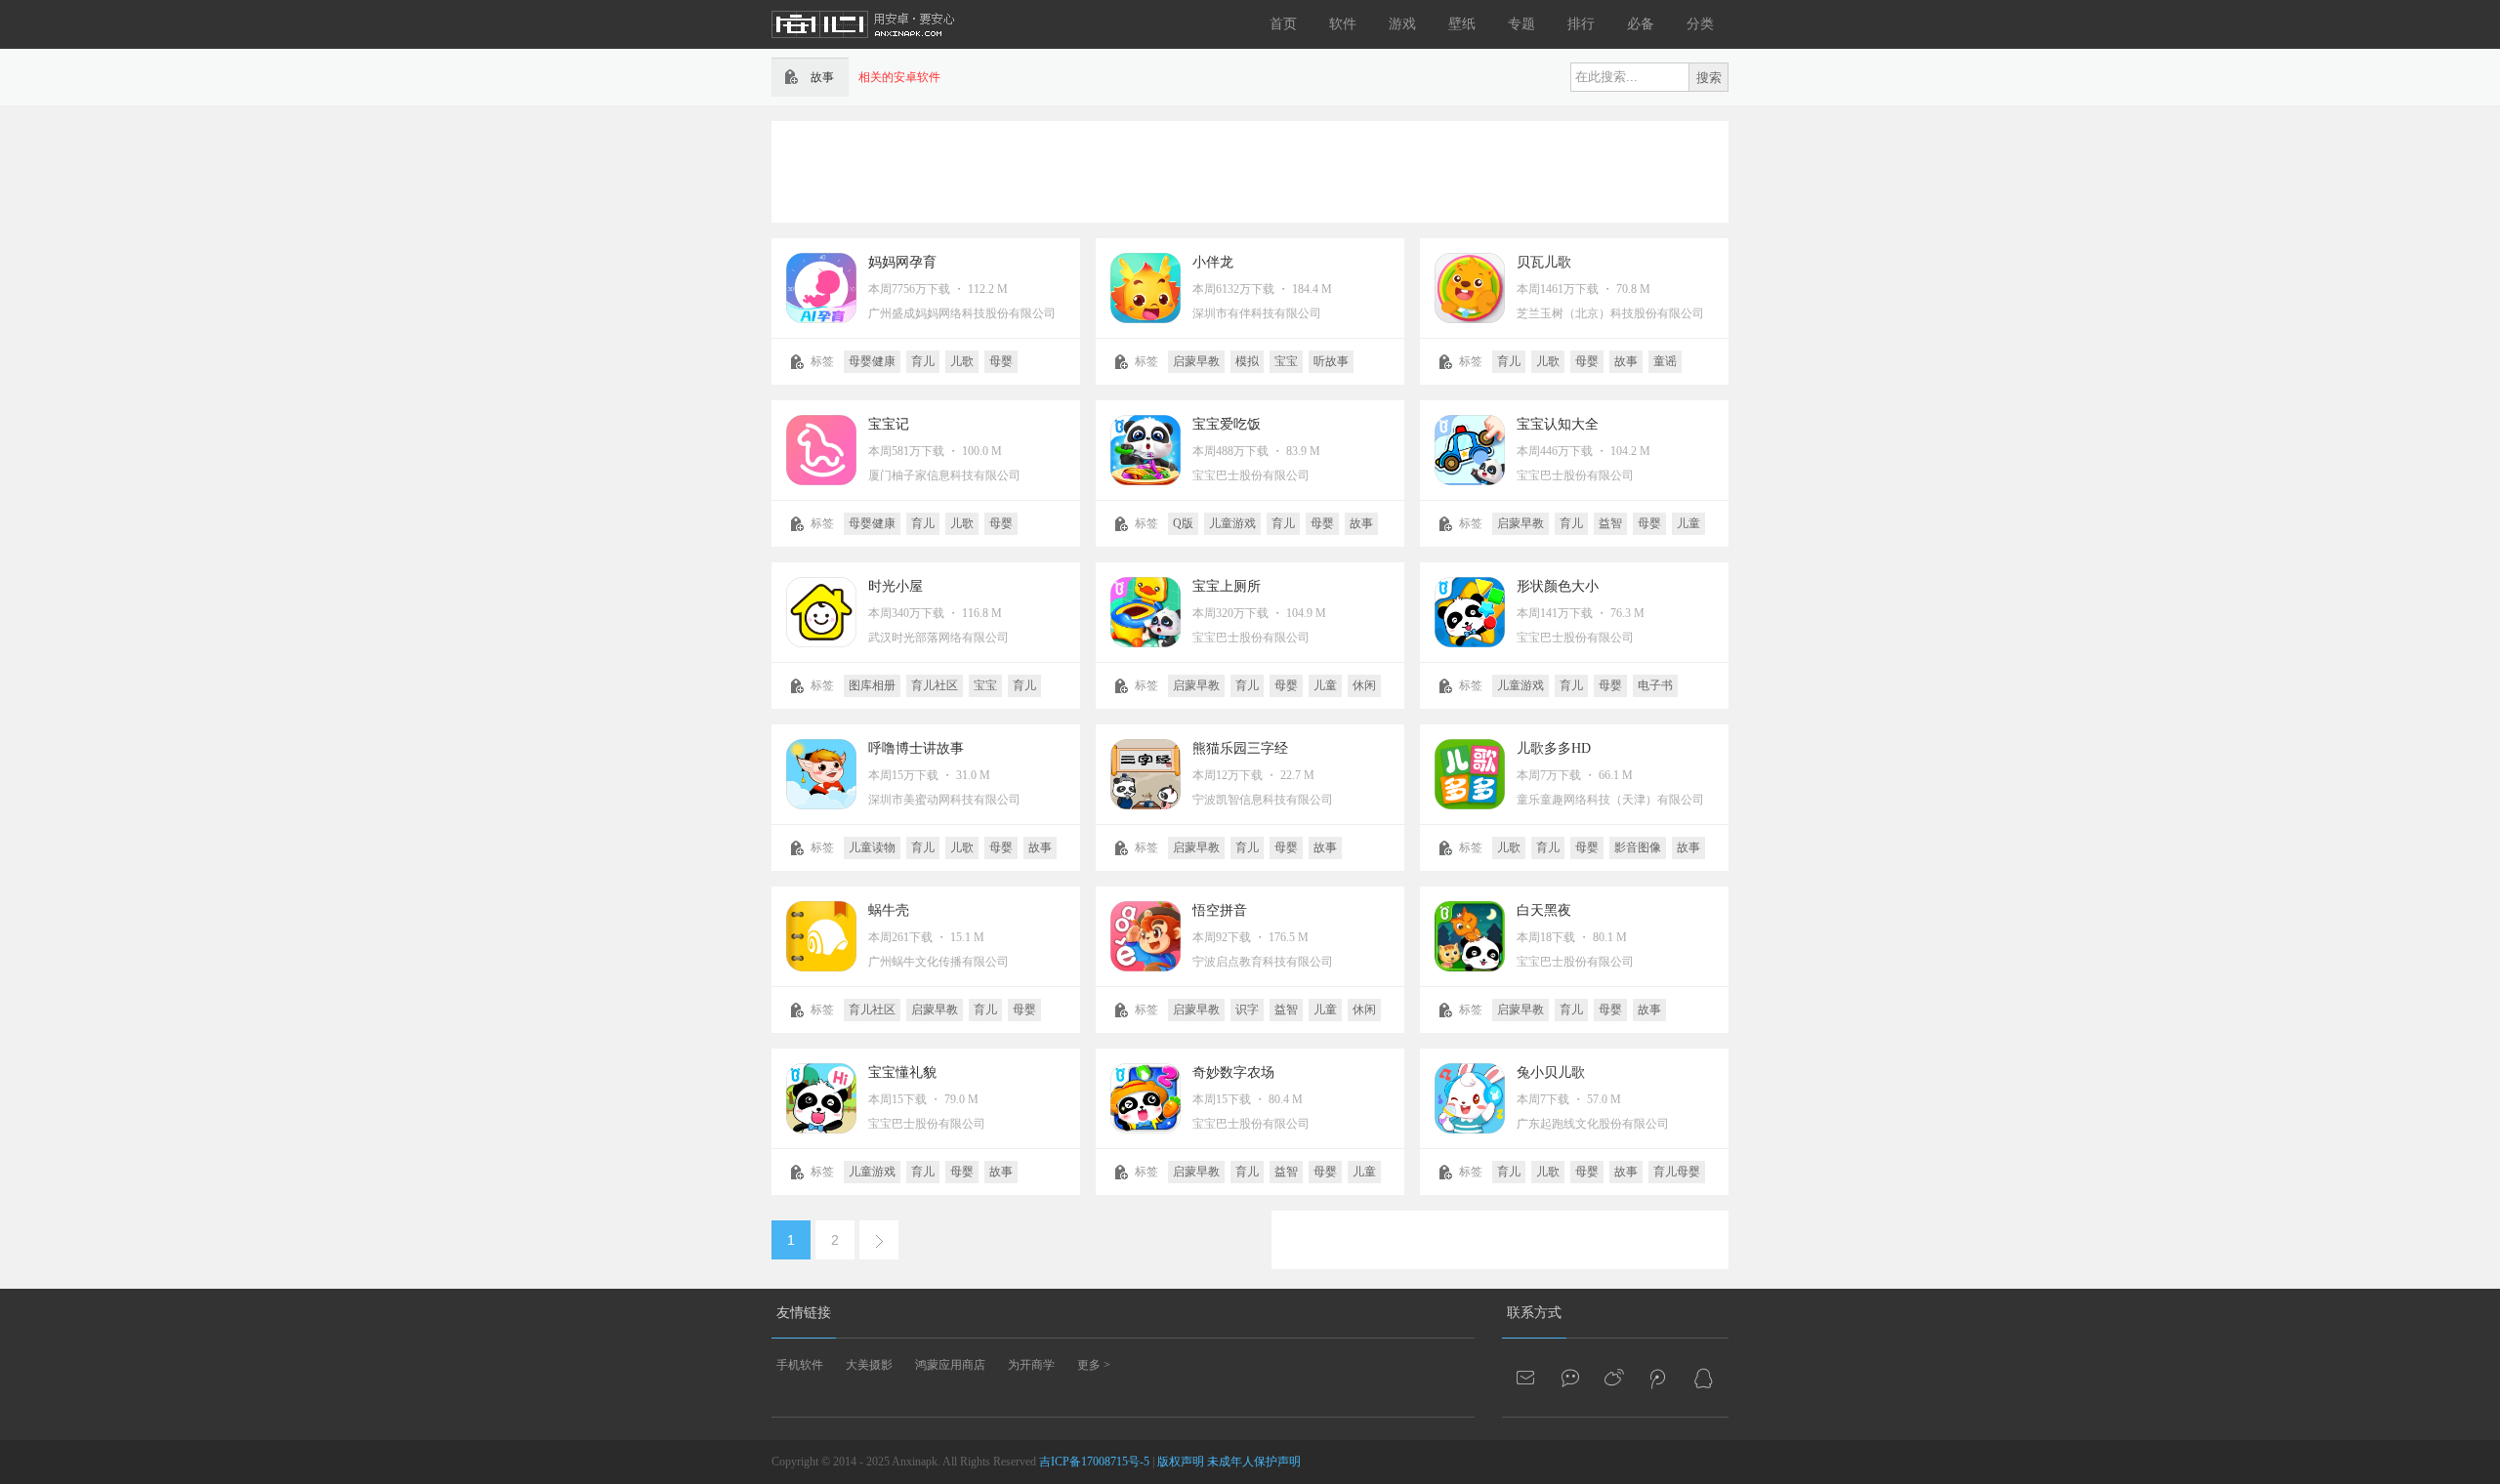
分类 (1700, 24)
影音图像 (1638, 847)
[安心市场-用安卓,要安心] (864, 45)
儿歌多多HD (1554, 748)
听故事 (1331, 361)
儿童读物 (872, 847)
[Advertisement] (1250, 170)
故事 (1626, 361)
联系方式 (1534, 1313)
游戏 (1402, 24)
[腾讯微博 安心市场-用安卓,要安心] (1659, 1378)
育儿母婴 (1677, 1172)
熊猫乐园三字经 (1240, 748)
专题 (1521, 24)
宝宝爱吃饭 (1227, 424)
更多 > (1094, 1365)
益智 (1610, 523)
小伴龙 (1213, 262)
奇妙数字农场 (1233, 1072)
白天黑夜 (1544, 910)
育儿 (923, 361)
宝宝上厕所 (1227, 586)
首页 (1283, 24)
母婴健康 (872, 361)
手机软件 (800, 1365)
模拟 (1247, 361)
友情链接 (804, 1313)
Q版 (1183, 523)
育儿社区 (935, 685)
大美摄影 (869, 1365)
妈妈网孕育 (902, 262)
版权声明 (1181, 1462)
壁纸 (1462, 24)
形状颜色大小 (1558, 586)
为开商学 (1031, 1365)
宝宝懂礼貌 (902, 1072)
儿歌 (962, 361)
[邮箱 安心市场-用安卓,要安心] (1527, 1378)
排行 (1581, 24)
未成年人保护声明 (1254, 1462)
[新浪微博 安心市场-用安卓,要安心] (1615, 1378)
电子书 (1655, 685)
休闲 (1364, 685)
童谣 (1665, 361)
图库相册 (872, 685)
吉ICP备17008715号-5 (1094, 1462)
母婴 (1001, 361)
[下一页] (879, 1240)
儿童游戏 (1232, 523)
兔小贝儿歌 (1551, 1072)
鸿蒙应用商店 (950, 1365)
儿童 (1688, 523)
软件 (1343, 24)
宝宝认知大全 (1558, 424)
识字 (1247, 1010)
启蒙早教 (1196, 361)
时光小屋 (896, 586)
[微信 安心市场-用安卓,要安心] (1571, 1378)
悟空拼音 (1220, 910)
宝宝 (1286, 361)
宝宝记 (889, 424)
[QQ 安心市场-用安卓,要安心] (1703, 1378)
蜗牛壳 (889, 910)
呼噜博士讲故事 (916, 748)
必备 (1641, 24)
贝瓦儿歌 (1544, 262)
